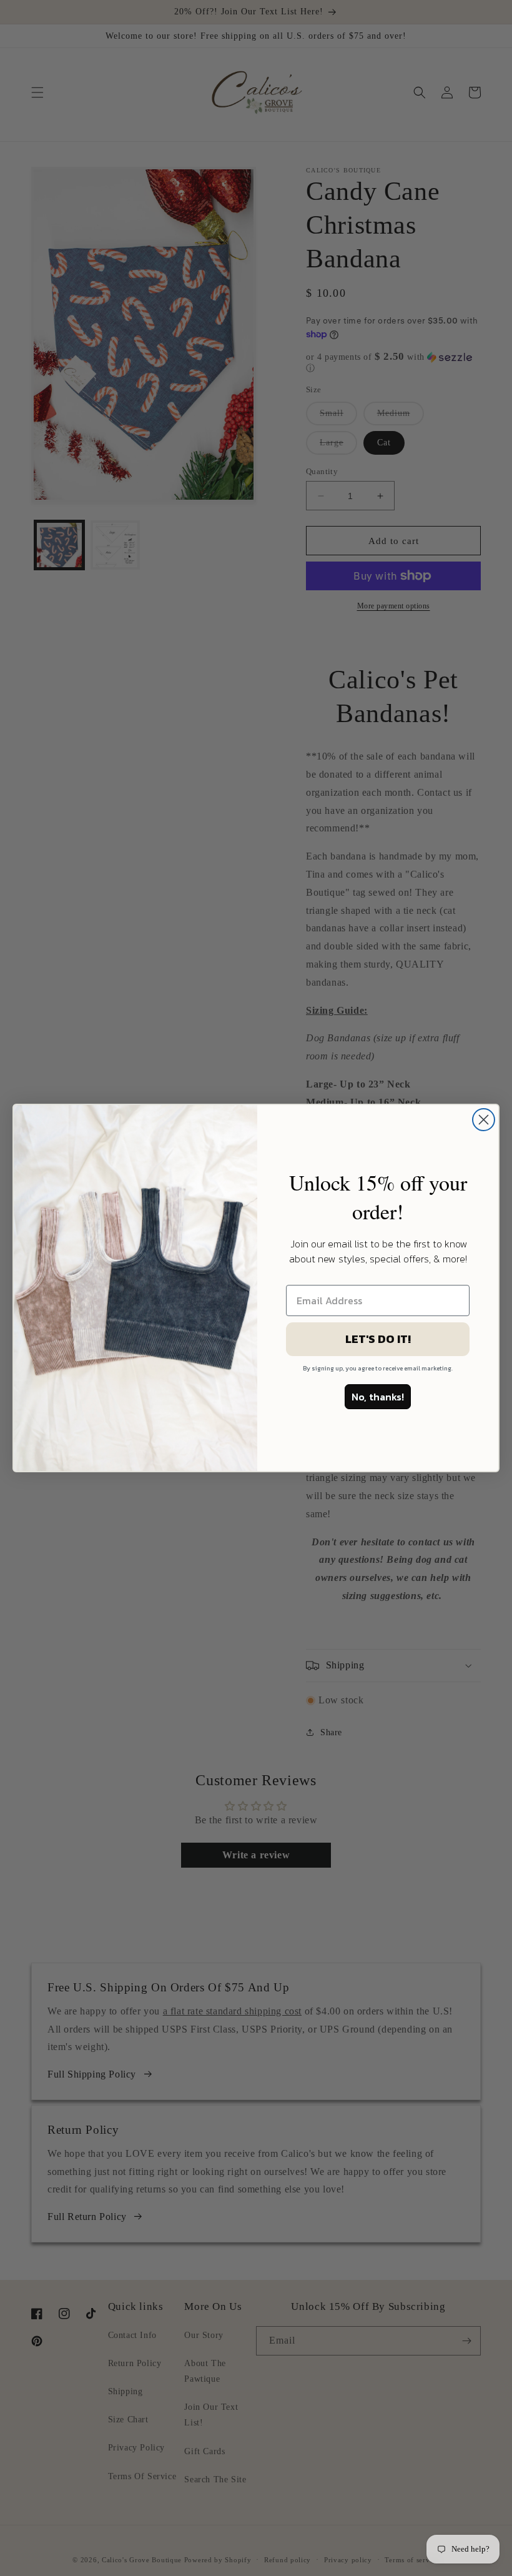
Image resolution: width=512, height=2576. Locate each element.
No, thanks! (378, 1397)
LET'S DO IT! (378, 1339)
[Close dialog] (484, 1120)
